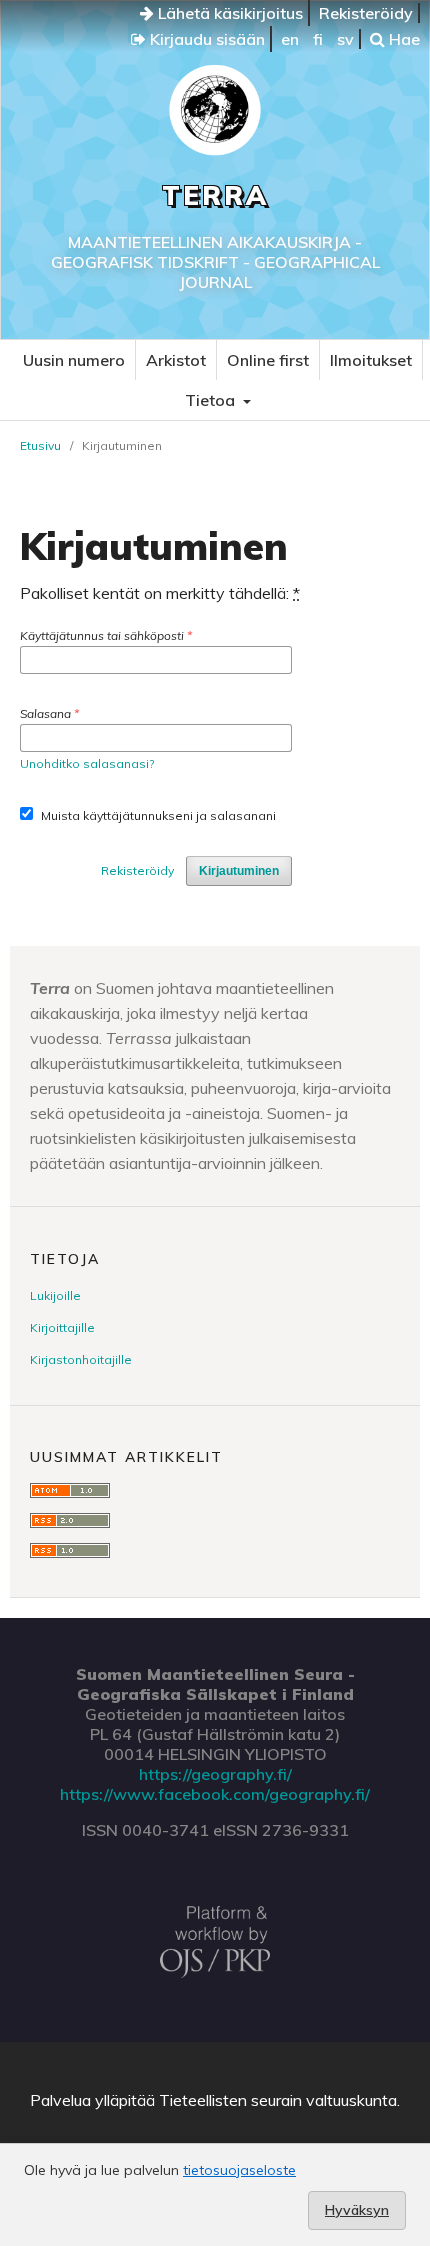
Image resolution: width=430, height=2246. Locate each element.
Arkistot (176, 360)
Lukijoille (55, 1295)
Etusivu (40, 445)
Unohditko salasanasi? (87, 763)
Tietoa (212, 400)
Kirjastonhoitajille (81, 1359)
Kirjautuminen (239, 871)
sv (345, 39)
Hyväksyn (357, 2210)
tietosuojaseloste (239, 2170)
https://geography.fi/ (215, 1774)
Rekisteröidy (366, 13)
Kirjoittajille (62, 1327)
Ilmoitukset (371, 360)
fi (318, 39)
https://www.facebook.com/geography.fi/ (215, 1794)
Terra (215, 195)
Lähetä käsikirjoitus (228, 13)
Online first (268, 360)
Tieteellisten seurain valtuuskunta (278, 2100)
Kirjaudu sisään (205, 39)
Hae (402, 39)
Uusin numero (74, 360)
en (290, 39)
